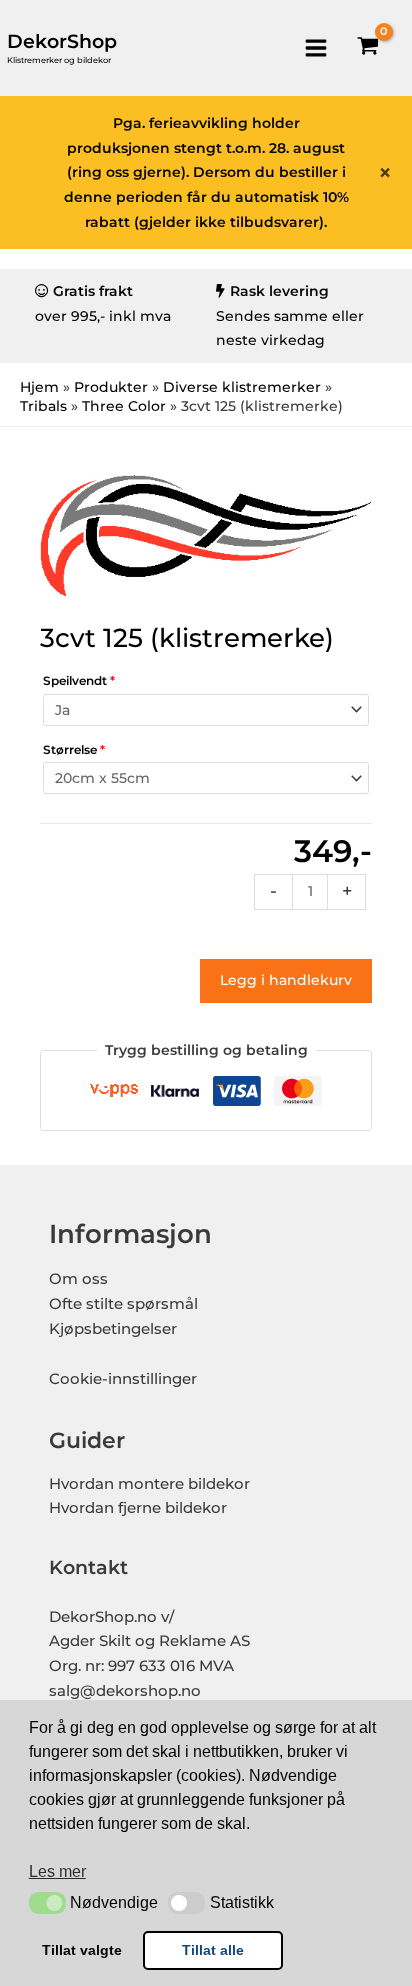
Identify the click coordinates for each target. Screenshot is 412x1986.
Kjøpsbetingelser (113, 1329)
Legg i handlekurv (286, 980)
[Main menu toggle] (315, 47)
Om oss (78, 1279)
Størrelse (74, 749)
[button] (47, 1903)
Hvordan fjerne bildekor (138, 1508)
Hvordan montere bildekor (149, 1484)
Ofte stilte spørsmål (123, 1304)
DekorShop (62, 41)
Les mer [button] (57, 1871)
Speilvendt (79, 680)
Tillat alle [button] (213, 1950)
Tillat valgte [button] (82, 1950)
